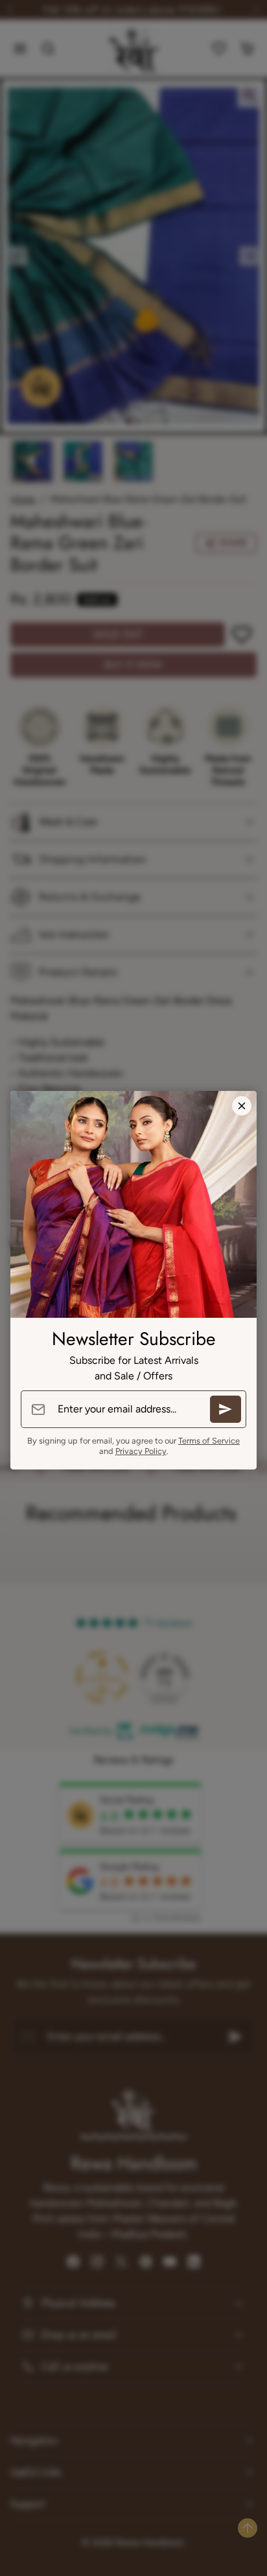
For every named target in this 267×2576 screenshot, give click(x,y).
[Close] (242, 1106)
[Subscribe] (226, 1409)
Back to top (248, 2528)
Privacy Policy (141, 1451)
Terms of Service (209, 1441)
